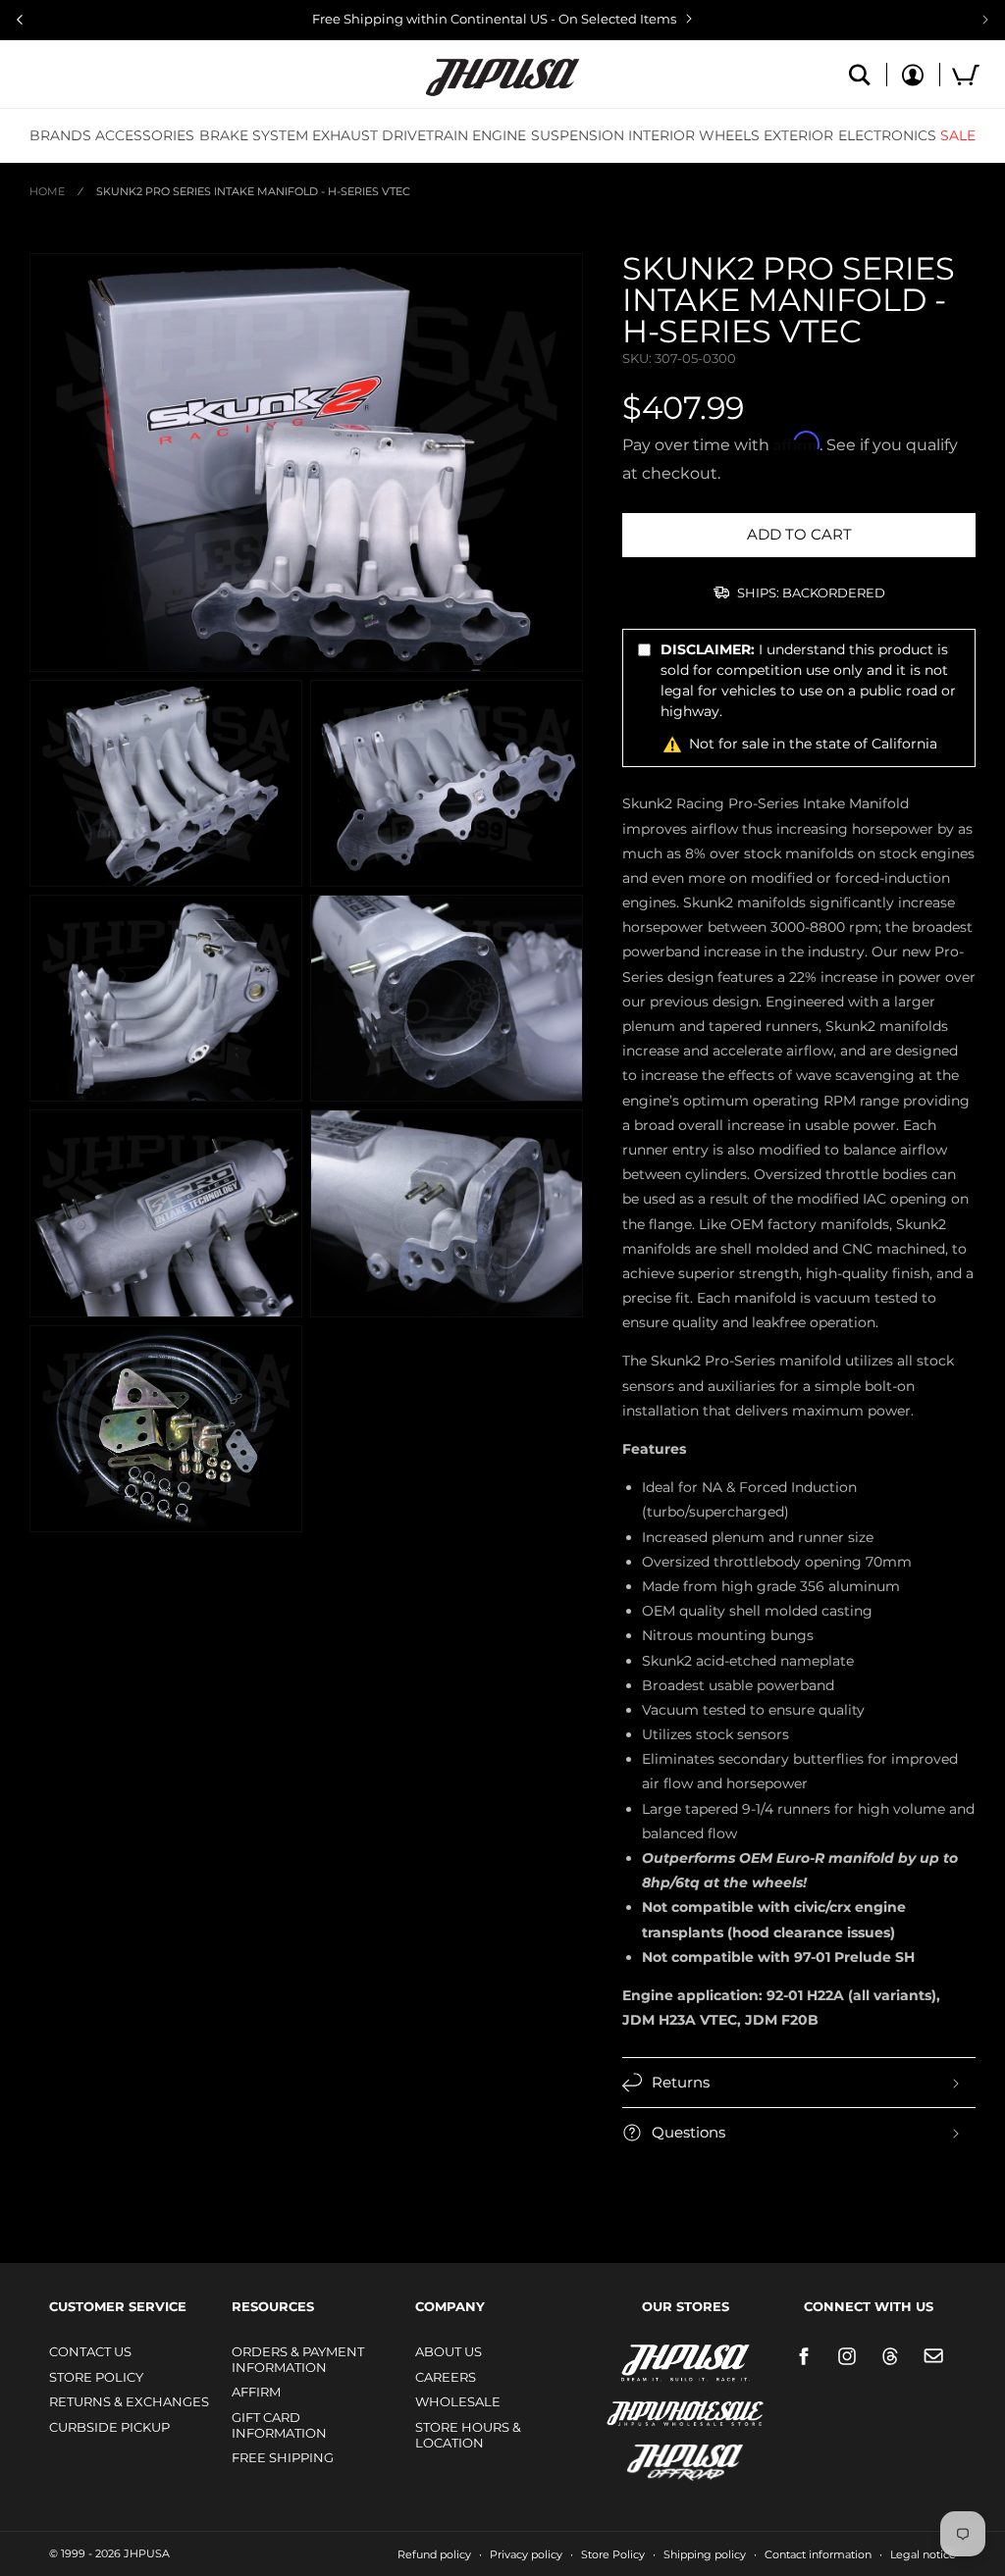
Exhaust (345, 135)
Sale (958, 135)
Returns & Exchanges (129, 2401)
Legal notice (923, 2554)
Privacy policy (526, 2554)
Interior (661, 135)
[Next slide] (985, 20)
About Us (449, 2351)
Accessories (145, 135)
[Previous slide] (20, 20)
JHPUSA (633, 2361)
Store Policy (96, 2377)
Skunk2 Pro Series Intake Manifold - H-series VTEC (253, 191)
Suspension (578, 135)
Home (47, 191)
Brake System (254, 135)
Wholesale (458, 2401)
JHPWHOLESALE (643, 2401)
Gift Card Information (279, 2425)
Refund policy (434, 2554)
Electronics (887, 135)
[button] (60, 135)
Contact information (818, 2554)
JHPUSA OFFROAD (658, 2458)
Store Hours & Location (468, 2435)
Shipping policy (705, 2554)
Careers (446, 2377)
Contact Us (90, 2351)
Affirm (256, 2392)
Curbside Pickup (109, 2427)
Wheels (729, 135)
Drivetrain (425, 135)
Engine (499, 135)
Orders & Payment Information (298, 2359)
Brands (60, 135)
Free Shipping (283, 2457)
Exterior (798, 135)
